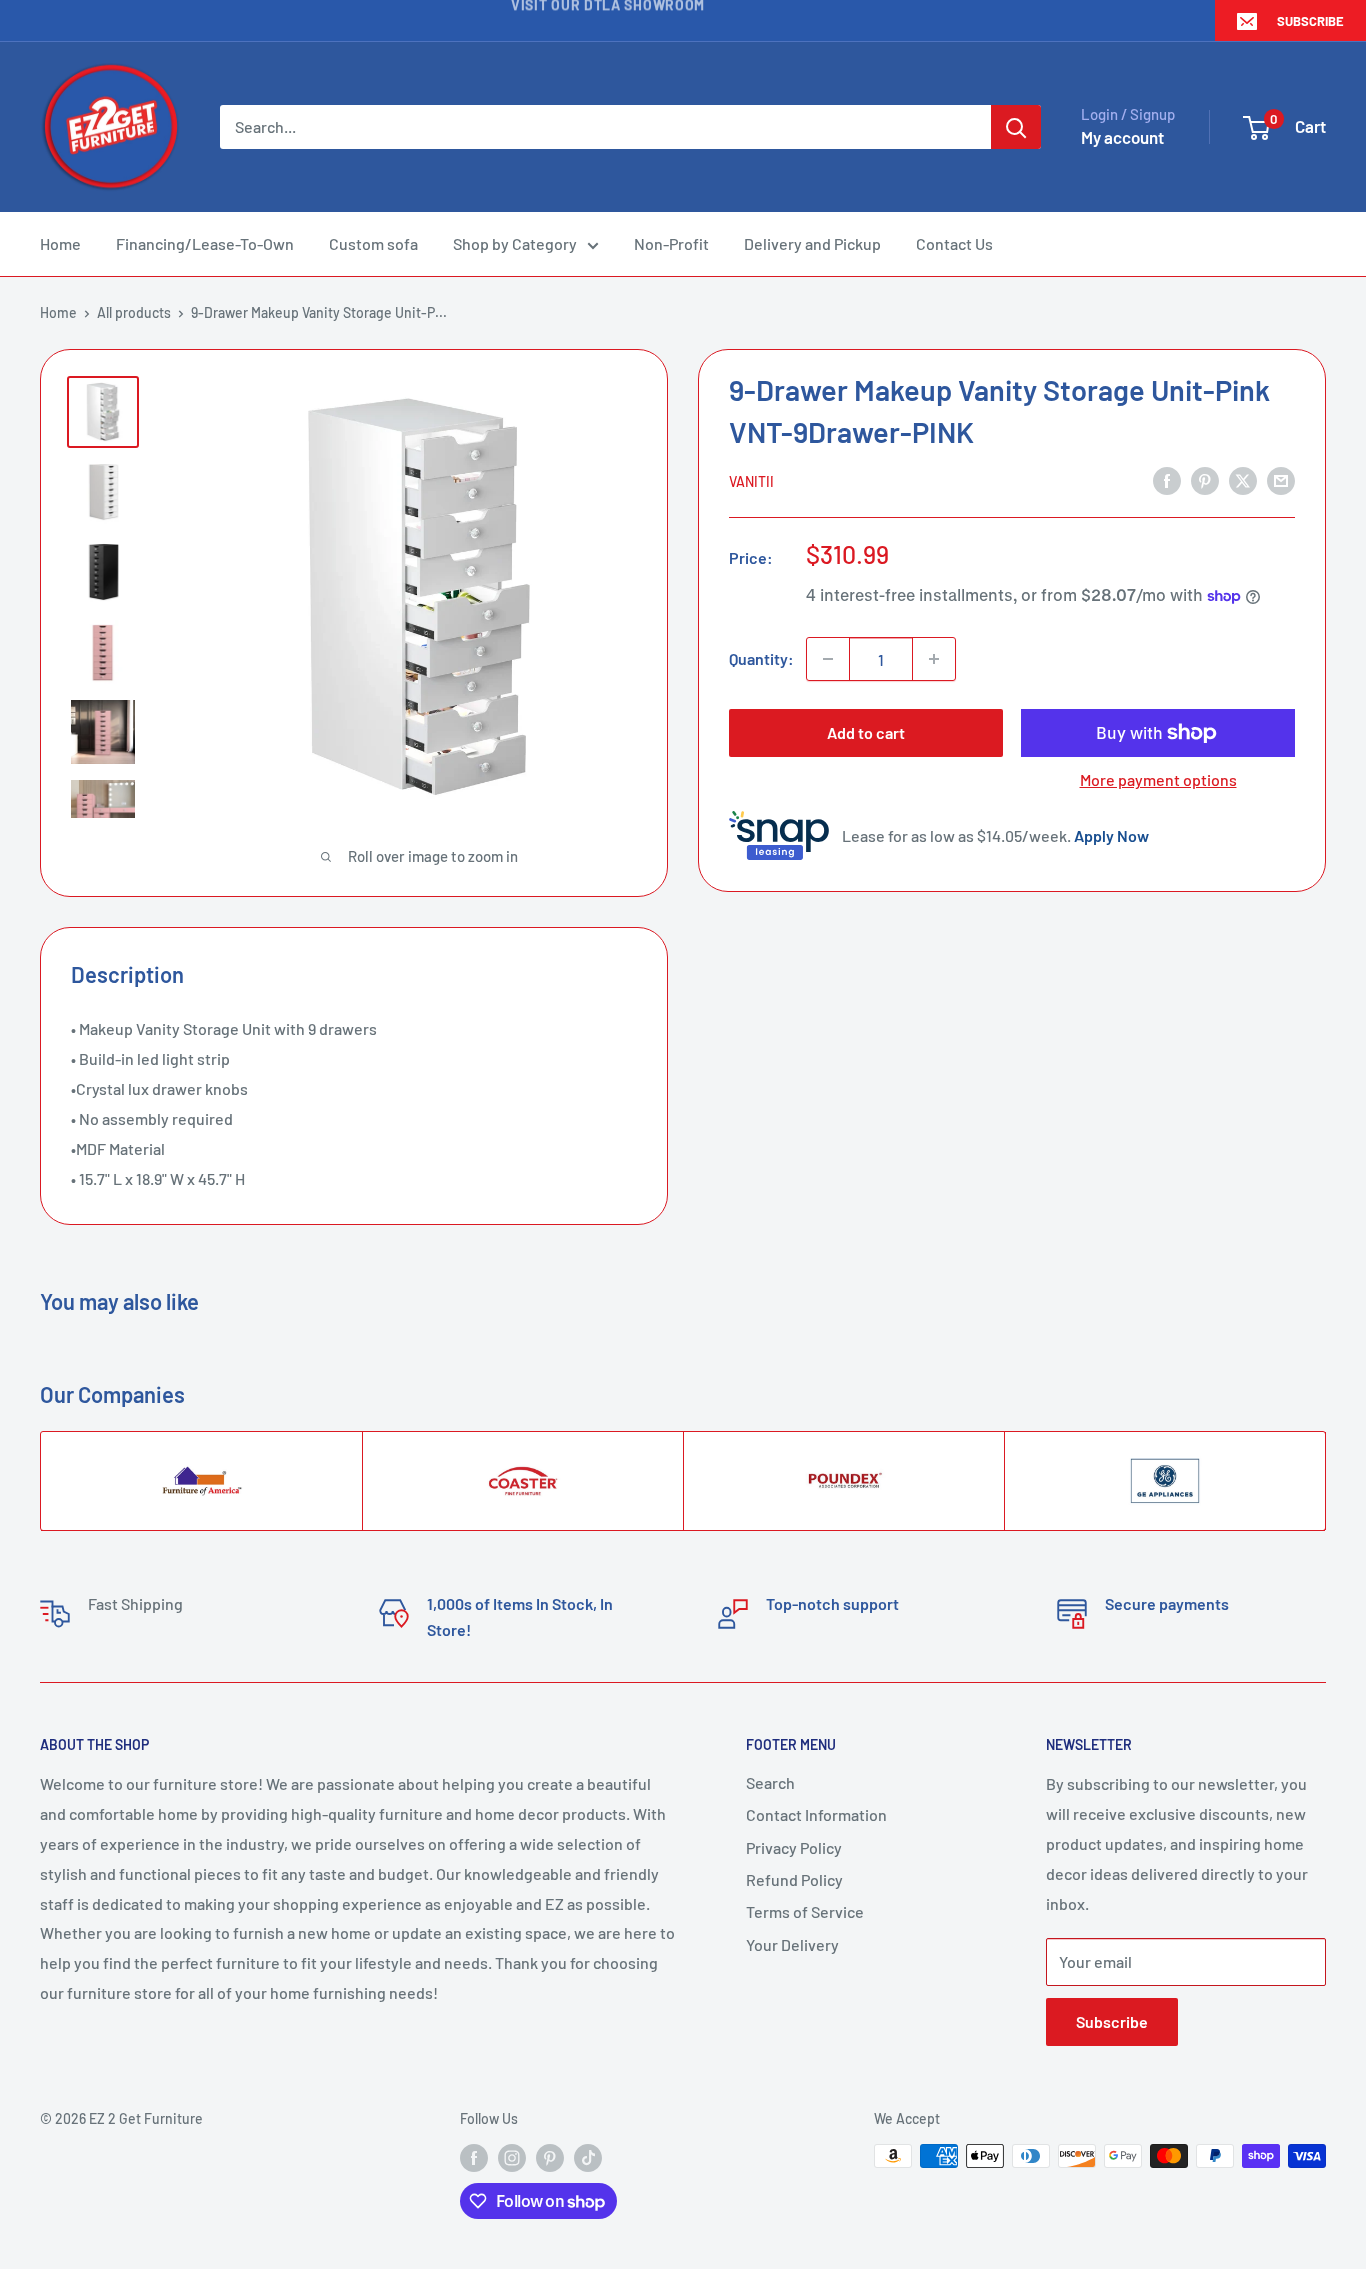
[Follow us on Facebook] (474, 2158)
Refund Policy (794, 1879)
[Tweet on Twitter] (1243, 479)
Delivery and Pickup (812, 243)
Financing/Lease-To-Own (205, 243)
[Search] (1016, 127)
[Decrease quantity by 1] (828, 659)
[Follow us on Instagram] (512, 2158)
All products (134, 312)
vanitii (751, 481)
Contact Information (816, 1814)
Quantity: (761, 658)
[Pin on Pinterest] (1205, 479)
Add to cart (866, 732)
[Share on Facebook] (1167, 479)
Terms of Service (805, 1911)
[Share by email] (1281, 479)
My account (1122, 137)
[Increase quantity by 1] (934, 659)
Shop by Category (515, 243)
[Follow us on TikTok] (588, 2158)
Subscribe (1310, 21)
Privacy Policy (794, 1847)
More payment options (1158, 779)
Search (770, 1782)
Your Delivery (792, 1944)
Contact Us (954, 243)
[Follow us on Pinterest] (550, 2158)
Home (60, 243)
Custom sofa (373, 243)
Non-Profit (671, 243)
